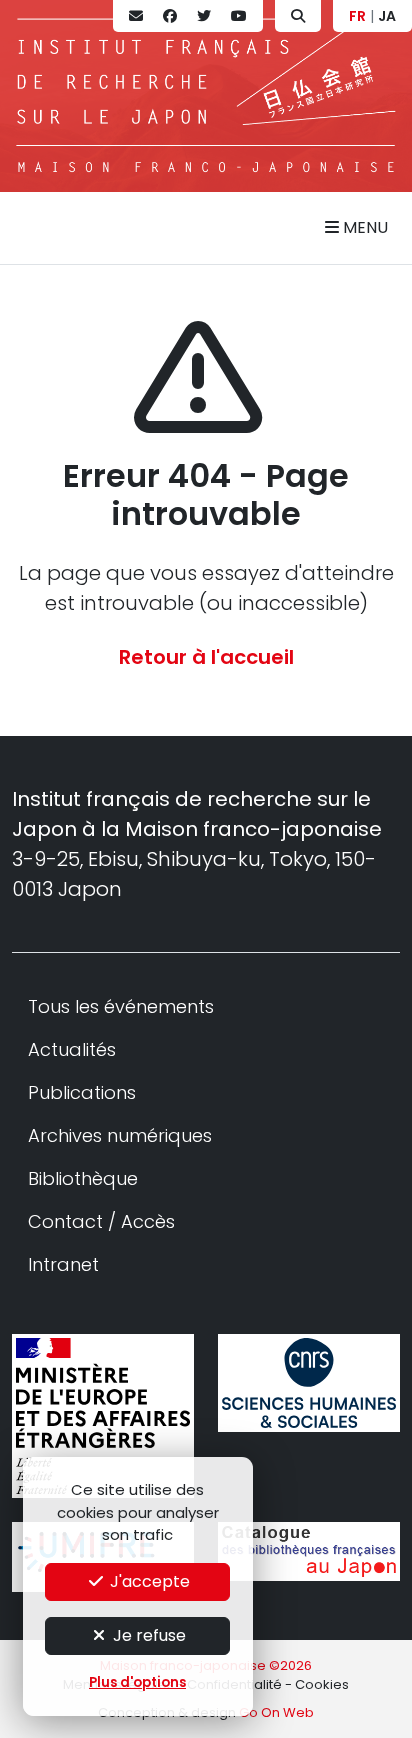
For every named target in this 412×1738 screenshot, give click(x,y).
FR (357, 16)
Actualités (72, 1049)
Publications (82, 1092)
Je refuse (147, 1635)
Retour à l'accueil (206, 657)
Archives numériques (120, 1135)
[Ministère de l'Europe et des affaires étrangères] (103, 1416)
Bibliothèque (83, 1178)
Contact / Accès (101, 1221)
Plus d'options (137, 1682)
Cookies (322, 1684)
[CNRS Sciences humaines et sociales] (309, 1383)
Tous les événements (121, 1006)
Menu (363, 227)
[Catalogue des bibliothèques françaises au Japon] (309, 1552)
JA (387, 16)
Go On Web (276, 1712)
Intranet (63, 1264)
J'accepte (148, 1581)
